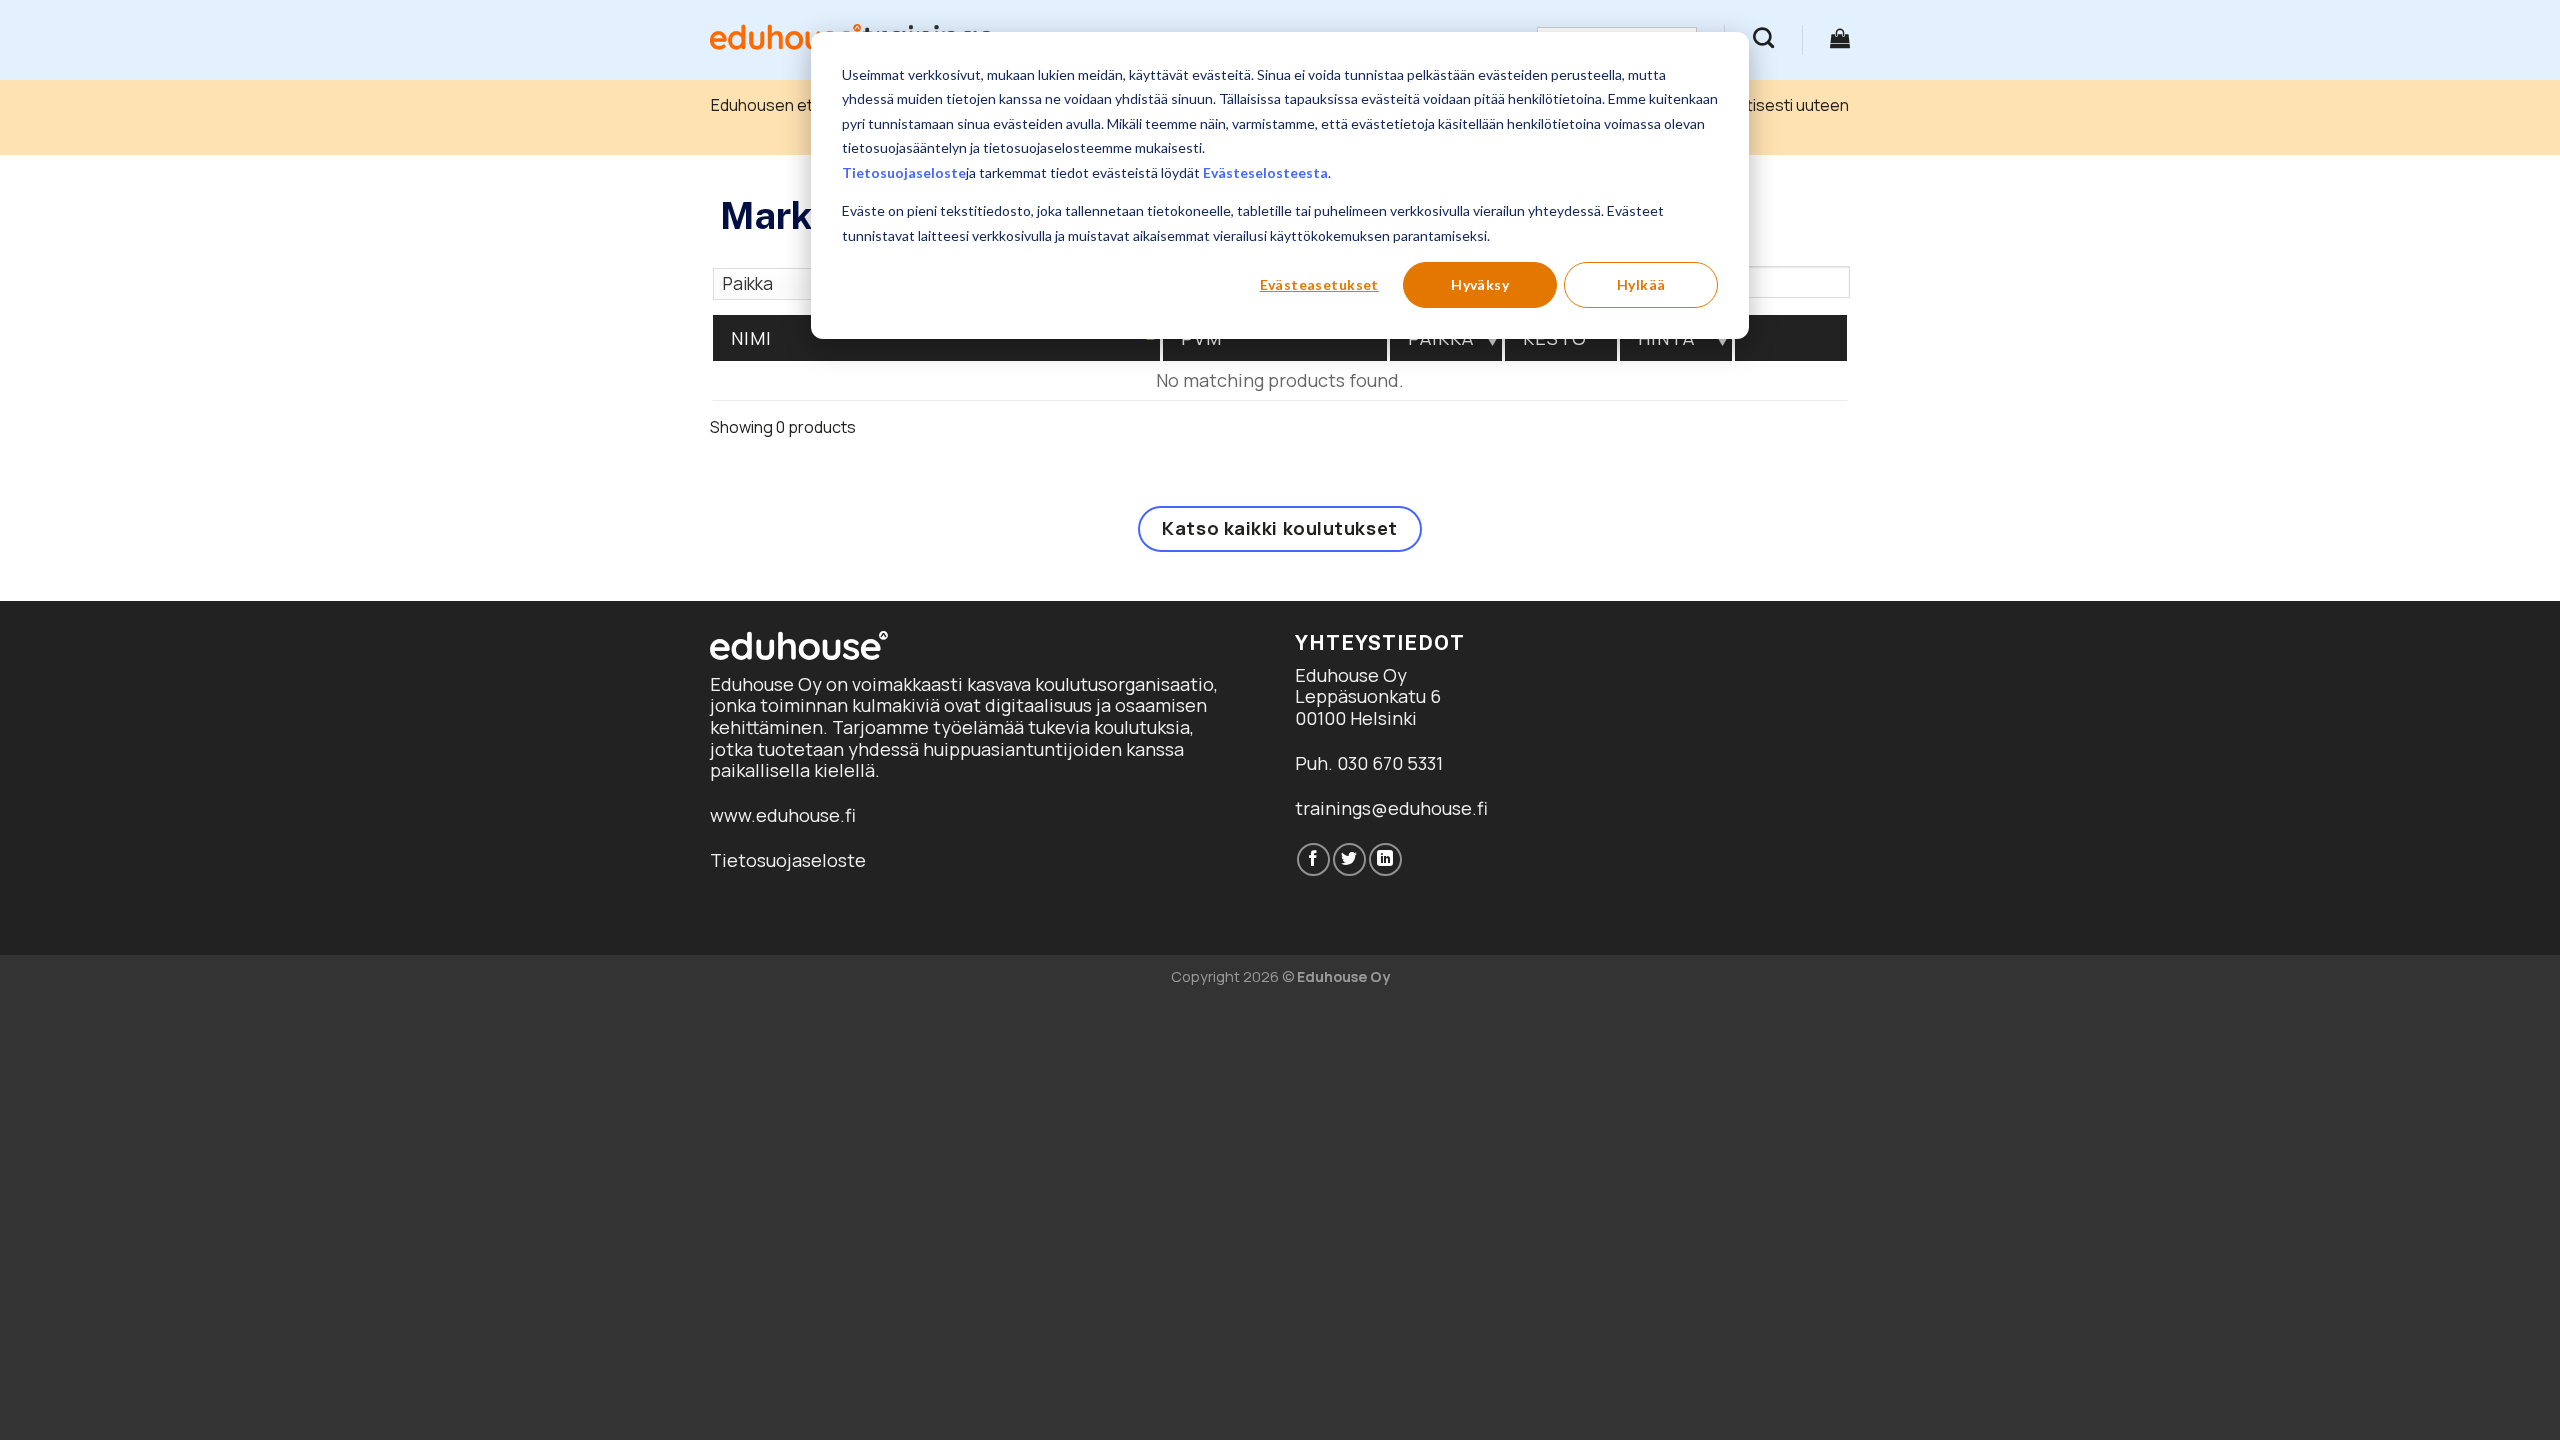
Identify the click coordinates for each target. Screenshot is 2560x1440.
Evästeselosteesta (1265, 172)
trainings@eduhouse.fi (1391, 808)
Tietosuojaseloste (904, 172)
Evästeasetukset (1319, 284)
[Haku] (1763, 37)
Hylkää (1641, 284)
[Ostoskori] (1840, 38)
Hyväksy (1480, 284)
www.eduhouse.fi (783, 815)
